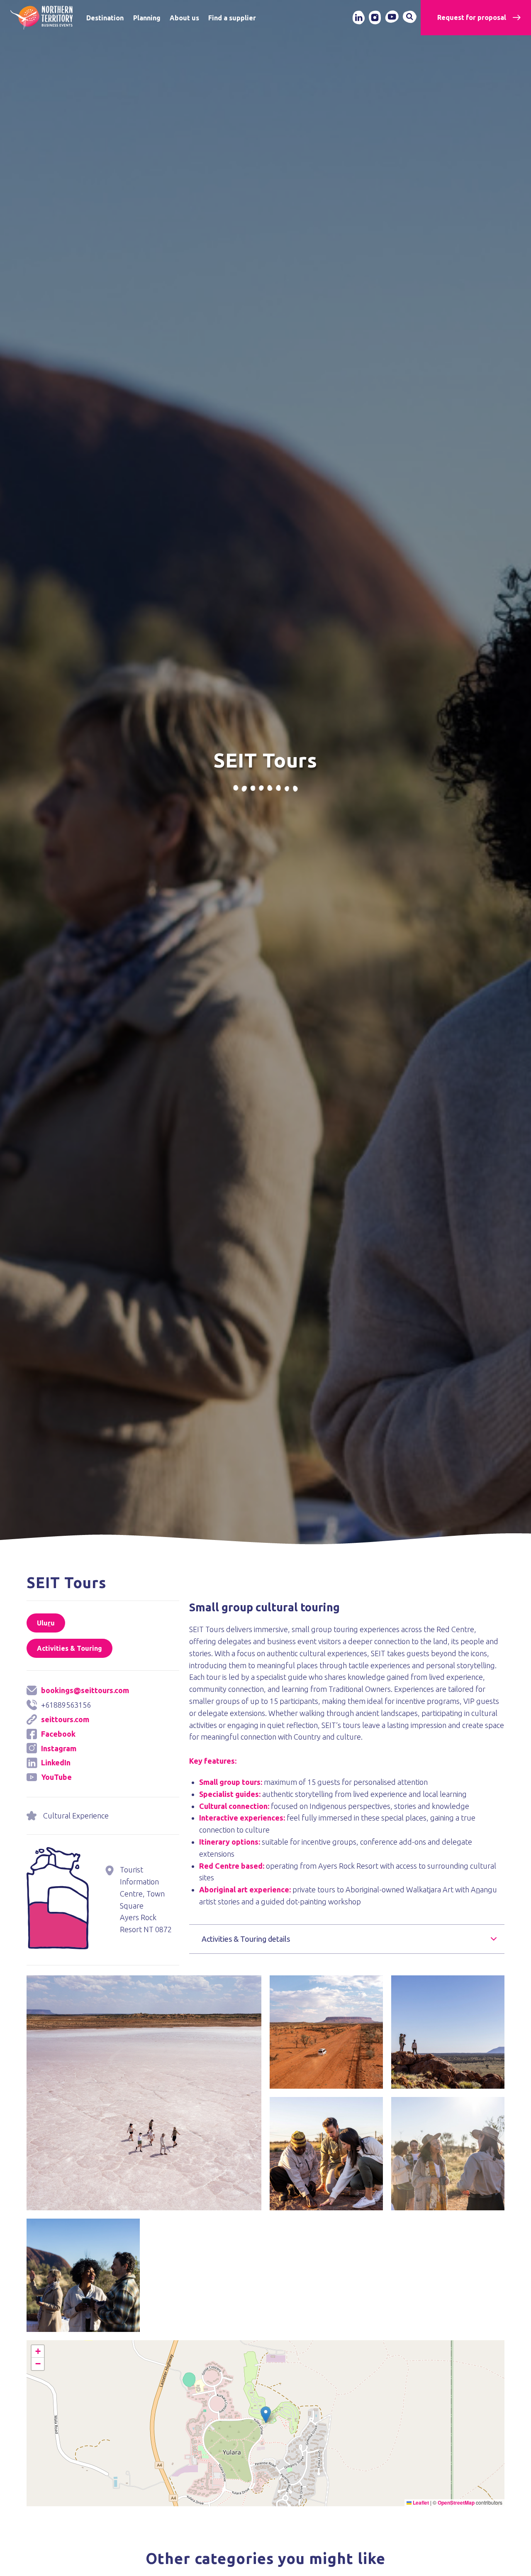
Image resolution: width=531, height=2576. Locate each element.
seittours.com (65, 1719)
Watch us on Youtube (392, 17)
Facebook (58, 1734)
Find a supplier (232, 18)
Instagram (59, 1748)
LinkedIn (56, 1762)
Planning (147, 18)
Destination (105, 18)
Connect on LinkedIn (358, 17)
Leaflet (420, 2503)
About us (184, 18)
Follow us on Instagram (375, 17)
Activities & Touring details (246, 1939)
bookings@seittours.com (85, 1690)
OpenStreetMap (456, 2503)
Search (410, 17)
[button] (144, 1981)
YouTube (56, 1777)
